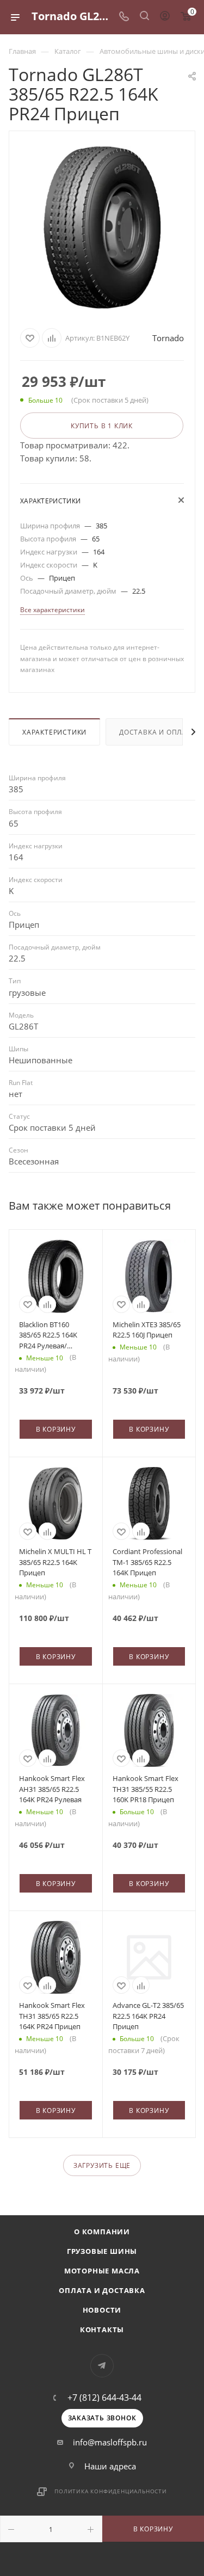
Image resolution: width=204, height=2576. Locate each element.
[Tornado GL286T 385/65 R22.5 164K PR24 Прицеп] (102, 227)
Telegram (102, 2366)
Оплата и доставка (102, 2290)
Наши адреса (110, 2466)
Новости (102, 2310)
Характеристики (54, 732)
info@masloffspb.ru (110, 2442)
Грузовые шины (102, 2251)
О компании (102, 2232)
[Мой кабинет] (165, 17)
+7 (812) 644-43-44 (104, 2398)
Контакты (102, 2330)
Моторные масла (102, 2271)
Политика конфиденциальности (111, 2491)
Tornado (168, 338)
